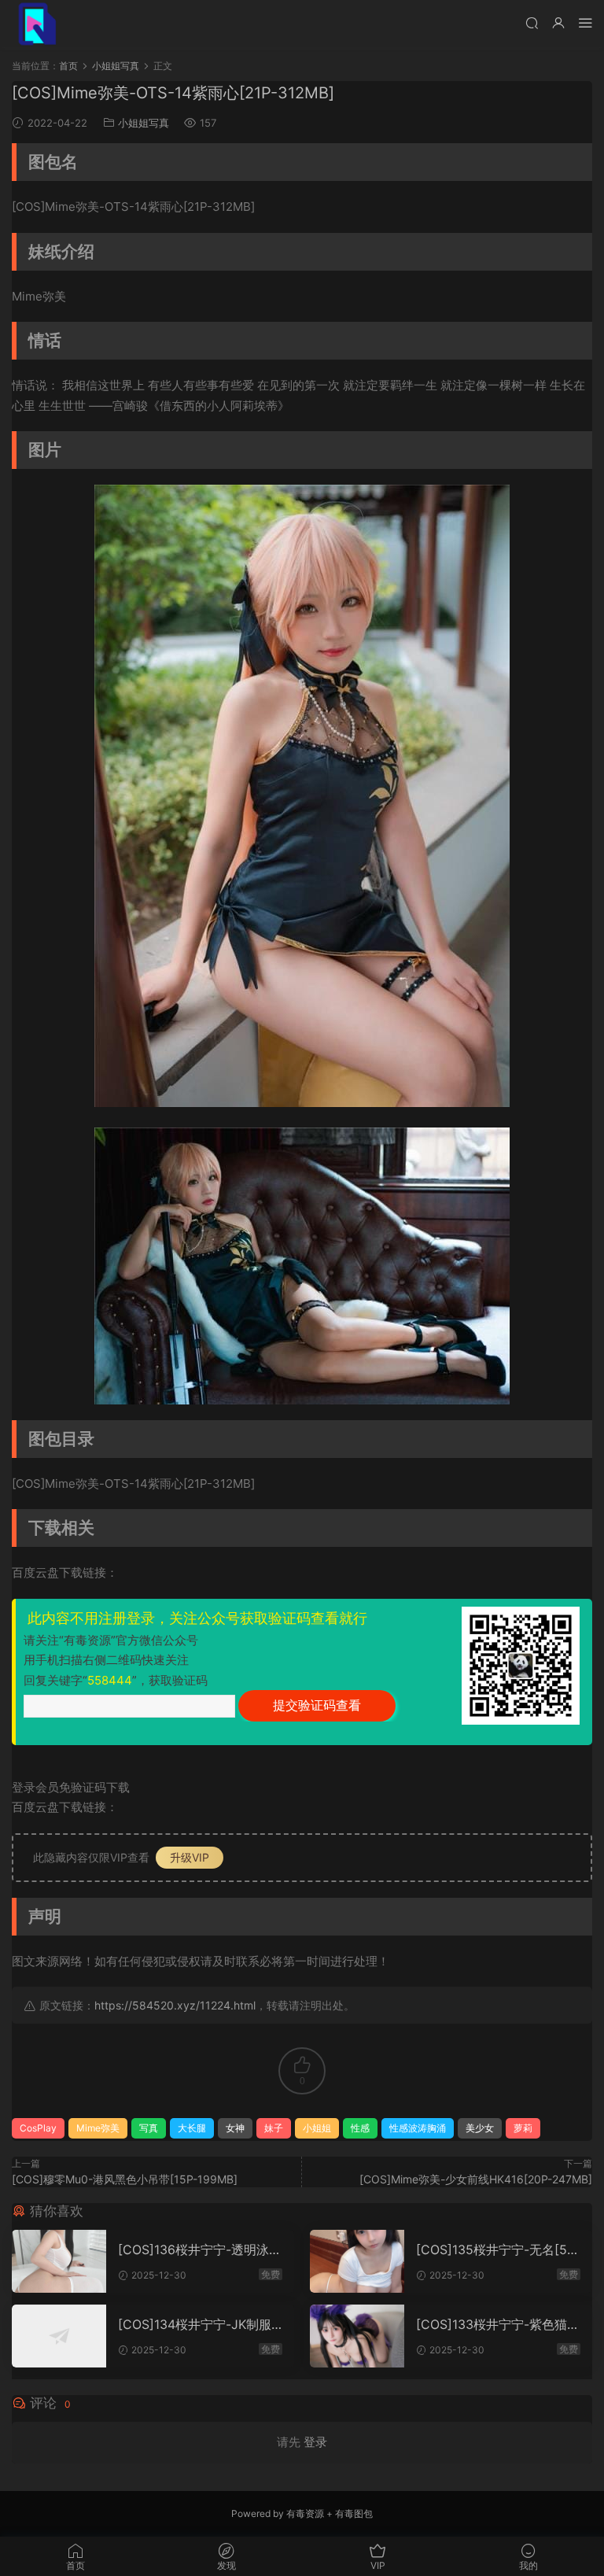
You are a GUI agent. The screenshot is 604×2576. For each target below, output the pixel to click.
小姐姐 (317, 2128)
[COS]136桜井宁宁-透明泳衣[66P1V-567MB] (200, 2249)
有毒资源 (305, 2513)
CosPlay (38, 2128)
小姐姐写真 (144, 123)
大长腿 (192, 2128)
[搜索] (532, 22)
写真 (149, 2128)
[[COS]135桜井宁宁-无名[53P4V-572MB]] (357, 2261)
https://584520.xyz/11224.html (175, 2005)
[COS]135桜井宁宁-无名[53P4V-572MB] (495, 2249)
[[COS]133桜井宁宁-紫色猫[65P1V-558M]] (357, 2336)
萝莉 (523, 2128)
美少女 (480, 2128)
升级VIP (190, 1857)
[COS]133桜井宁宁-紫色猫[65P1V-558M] (498, 2324)
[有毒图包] (35, 24)
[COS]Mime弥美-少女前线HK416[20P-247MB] (476, 2179)
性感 (360, 2128)
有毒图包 (354, 2513)
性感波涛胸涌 (418, 2128)
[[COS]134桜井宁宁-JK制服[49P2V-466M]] (59, 2336)
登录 (315, 2442)
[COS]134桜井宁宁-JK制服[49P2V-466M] (195, 2324)
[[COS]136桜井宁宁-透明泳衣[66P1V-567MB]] (59, 2261)
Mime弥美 (98, 2128)
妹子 (274, 2128)
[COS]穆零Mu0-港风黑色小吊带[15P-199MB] (125, 2179)
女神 (235, 2128)
